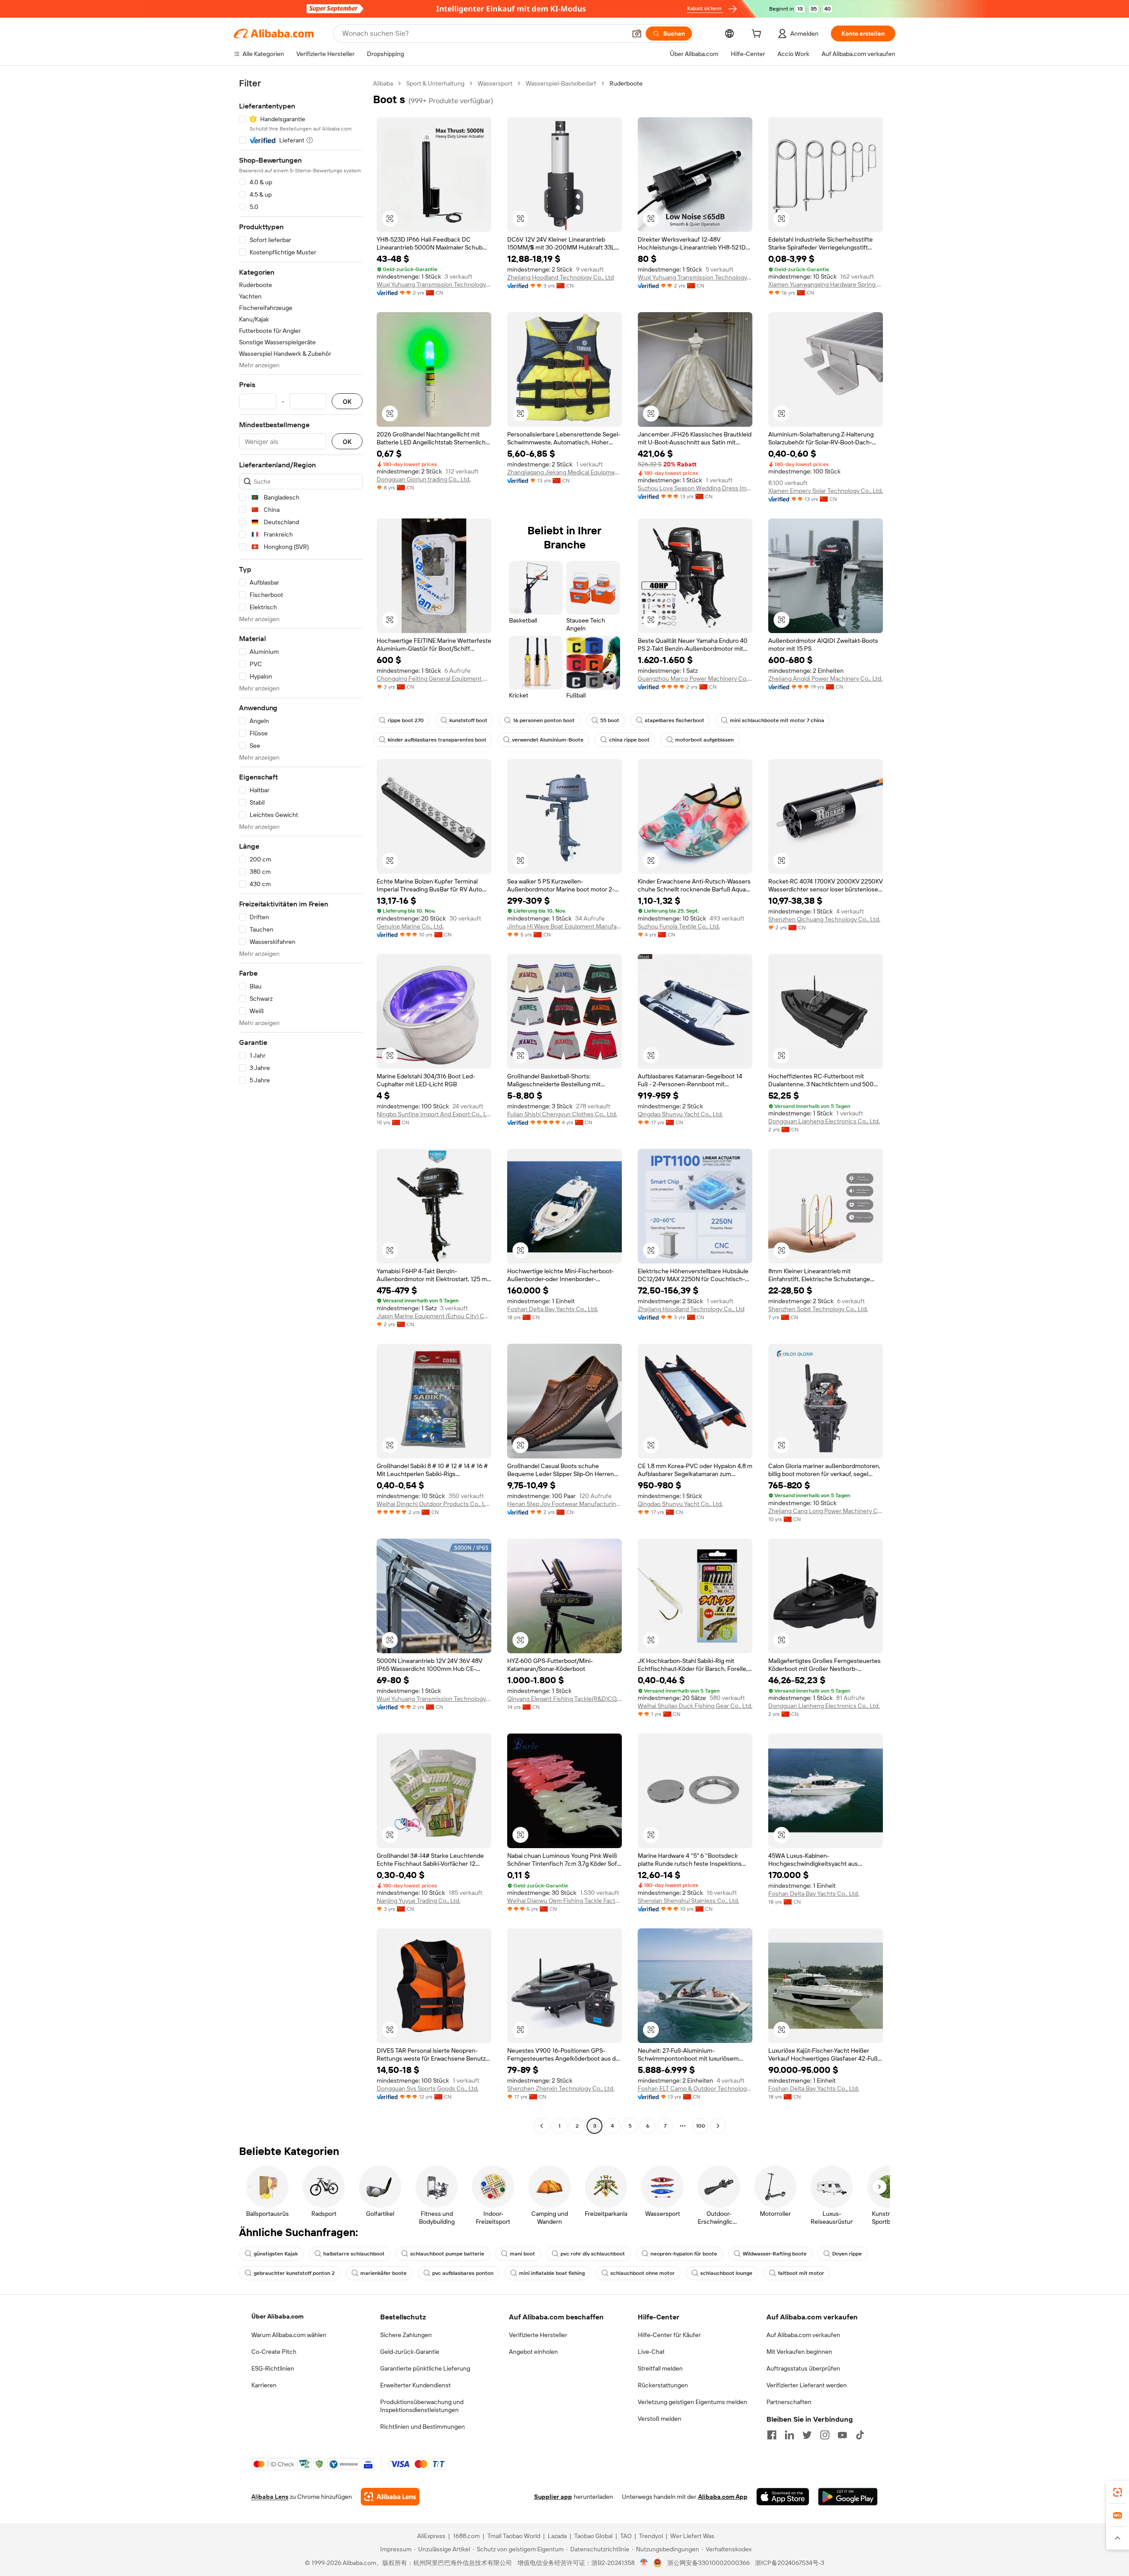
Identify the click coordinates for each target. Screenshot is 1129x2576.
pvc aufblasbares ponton (463, 2273)
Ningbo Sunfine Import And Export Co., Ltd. (434, 1114)
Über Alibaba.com (277, 2316)
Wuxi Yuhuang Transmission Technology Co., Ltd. (434, 284)
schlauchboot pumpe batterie (447, 2254)
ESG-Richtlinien (273, 2368)
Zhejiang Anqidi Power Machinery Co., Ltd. (825, 678)
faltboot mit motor (801, 2273)
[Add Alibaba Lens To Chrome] (390, 2497)
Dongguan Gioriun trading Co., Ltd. (424, 479)
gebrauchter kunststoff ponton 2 (294, 2273)
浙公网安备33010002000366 (708, 2563)
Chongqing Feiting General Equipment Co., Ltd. (434, 678)
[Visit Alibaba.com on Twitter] (807, 2435)
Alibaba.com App (723, 2497)
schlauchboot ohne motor (643, 2273)
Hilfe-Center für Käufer (669, 2335)
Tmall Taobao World (514, 2536)
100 (701, 2126)
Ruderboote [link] (626, 83)
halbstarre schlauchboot (354, 2254)
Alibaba (383, 83)
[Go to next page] (718, 2126)
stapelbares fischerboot (675, 720)
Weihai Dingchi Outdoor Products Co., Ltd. (434, 1504)
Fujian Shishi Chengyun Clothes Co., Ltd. (562, 1114)
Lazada (557, 2536)
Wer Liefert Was (692, 2536)
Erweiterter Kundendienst (415, 2385)
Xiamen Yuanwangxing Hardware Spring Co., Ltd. (826, 284)
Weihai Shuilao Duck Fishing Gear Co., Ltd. (695, 1706)
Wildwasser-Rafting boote (775, 2254)
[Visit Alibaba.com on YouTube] (842, 2435)
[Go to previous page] (542, 2126)
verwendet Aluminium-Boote (548, 740)
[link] (1118, 2492)
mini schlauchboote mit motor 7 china (777, 720)
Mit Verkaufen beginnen (799, 2352)
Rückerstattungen (663, 2385)
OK (347, 401)
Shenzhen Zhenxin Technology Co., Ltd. (561, 2088)
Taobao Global (593, 2536)
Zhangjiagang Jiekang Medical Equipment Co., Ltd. (564, 472)
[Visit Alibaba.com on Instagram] (825, 2435)
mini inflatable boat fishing (552, 2273)
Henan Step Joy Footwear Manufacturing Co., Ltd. (564, 1504)
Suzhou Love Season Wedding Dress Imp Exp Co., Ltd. (695, 488)
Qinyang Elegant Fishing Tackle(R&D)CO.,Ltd (564, 1699)
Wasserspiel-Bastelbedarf (561, 83)
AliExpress (431, 2536)
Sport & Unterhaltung (435, 83)
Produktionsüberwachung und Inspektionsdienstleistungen (422, 2406)
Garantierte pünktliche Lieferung (425, 2368)
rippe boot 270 (406, 720)
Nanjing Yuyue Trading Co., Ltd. (419, 1901)
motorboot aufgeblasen (705, 740)
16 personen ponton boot (544, 720)
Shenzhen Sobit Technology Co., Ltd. (818, 1309)
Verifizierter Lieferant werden (807, 2385)
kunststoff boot (468, 720)
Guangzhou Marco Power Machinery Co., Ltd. (695, 678)
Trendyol (651, 2536)
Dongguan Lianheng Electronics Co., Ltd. (824, 1121)
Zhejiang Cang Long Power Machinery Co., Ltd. (826, 1511)
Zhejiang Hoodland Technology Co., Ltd (561, 277)
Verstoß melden (660, 2419)
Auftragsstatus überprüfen (803, 2368)
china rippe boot (629, 740)
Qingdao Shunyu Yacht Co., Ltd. (680, 1114)
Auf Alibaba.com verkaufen (803, 2335)
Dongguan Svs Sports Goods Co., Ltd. (428, 2088)
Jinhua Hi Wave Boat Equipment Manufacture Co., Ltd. (564, 926)
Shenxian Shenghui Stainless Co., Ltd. (688, 1901)
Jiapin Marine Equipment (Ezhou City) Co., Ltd (434, 1316)
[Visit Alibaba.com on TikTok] (860, 2435)
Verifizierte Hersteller (538, 2335)
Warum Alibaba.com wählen (289, 2335)
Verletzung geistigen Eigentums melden (692, 2402)
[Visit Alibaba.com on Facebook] (772, 2435)
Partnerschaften (789, 2402)
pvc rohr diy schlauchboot (593, 2254)
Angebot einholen (533, 2352)
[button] (637, 34)
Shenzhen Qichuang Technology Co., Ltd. (824, 919)
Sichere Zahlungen (406, 2335)
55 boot (610, 720)
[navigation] (301, 1106)
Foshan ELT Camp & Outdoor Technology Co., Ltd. (695, 2088)
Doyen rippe (847, 2254)
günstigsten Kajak (276, 2254)
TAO (626, 2536)
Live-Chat (651, 2352)
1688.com (466, 2536)
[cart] (758, 35)
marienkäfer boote (383, 2273)
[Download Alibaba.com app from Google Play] (848, 2497)
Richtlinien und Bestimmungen (422, 2427)
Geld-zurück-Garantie (410, 2352)
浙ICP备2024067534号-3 (790, 2563)
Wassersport (495, 83)
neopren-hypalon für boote (684, 2254)
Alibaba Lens (270, 2497)
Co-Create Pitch (274, 2352)
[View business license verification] (644, 2563)
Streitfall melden (660, 2368)
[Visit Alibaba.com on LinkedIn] (789, 2435)
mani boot (522, 2254)
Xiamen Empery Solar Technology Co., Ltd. (826, 491)
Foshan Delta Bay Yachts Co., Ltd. (553, 1309)
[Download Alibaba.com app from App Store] (783, 2497)
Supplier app (553, 2497)
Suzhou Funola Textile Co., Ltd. (679, 926)
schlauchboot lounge (726, 2273)
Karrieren (264, 2385)
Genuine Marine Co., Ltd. (410, 926)
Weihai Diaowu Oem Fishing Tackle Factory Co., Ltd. (564, 1901)
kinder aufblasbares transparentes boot (437, 740)
